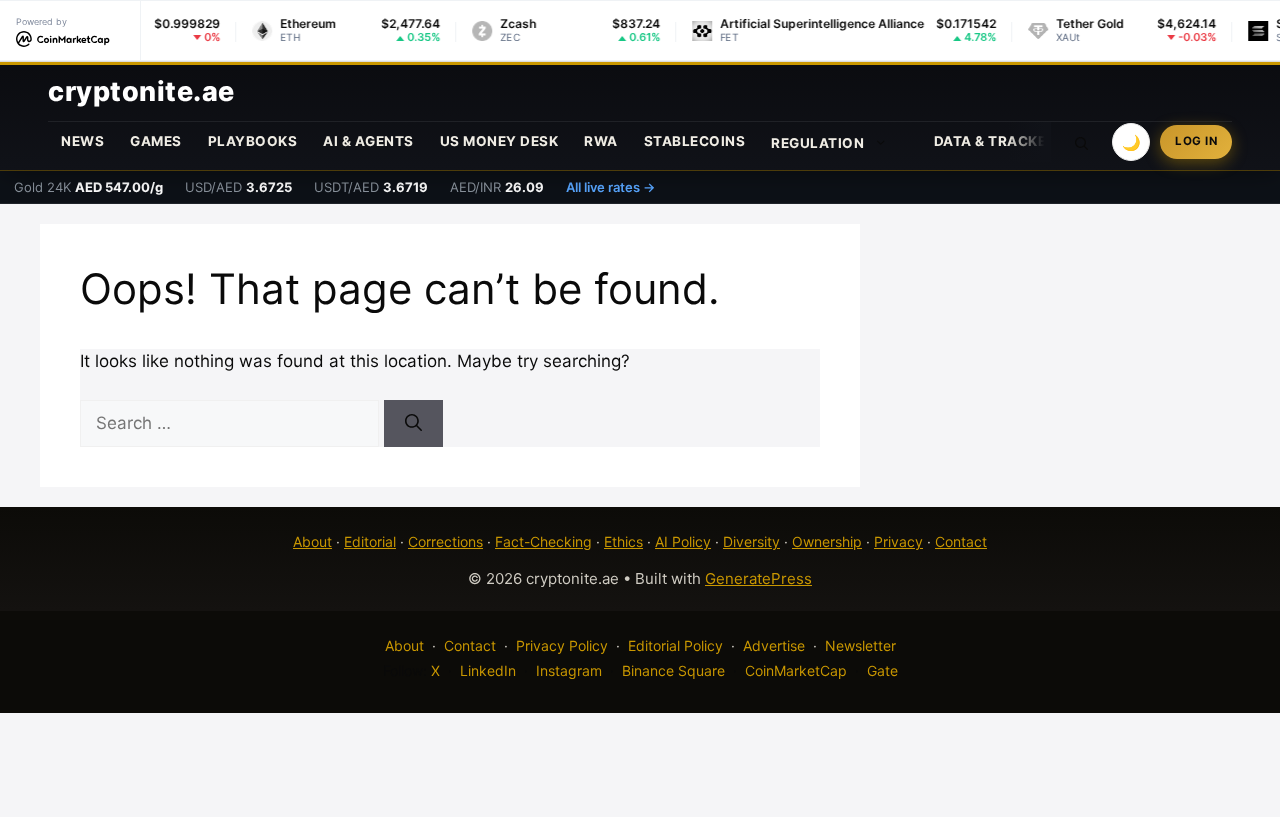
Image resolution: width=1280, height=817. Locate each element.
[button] (1082, 142)
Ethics (623, 541)
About (312, 541)
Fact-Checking (543, 541)
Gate (882, 670)
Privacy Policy (562, 645)
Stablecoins (695, 141)
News (82, 141)
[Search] (413, 424)
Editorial (370, 541)
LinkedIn (488, 670)
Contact (961, 541)
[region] (260, 672)
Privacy (898, 541)
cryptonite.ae (141, 91)
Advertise (774, 645)
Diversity (751, 541)
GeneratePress (758, 578)
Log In (1196, 141)
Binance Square (673, 670)
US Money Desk (499, 141)
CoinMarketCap (796, 670)
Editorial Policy (675, 645)
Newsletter (860, 645)
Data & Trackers (1000, 141)
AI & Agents (368, 141)
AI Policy (683, 541)
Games (156, 141)
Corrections (445, 541)
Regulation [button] (817, 143)
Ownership (827, 541)
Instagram (569, 670)
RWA (601, 141)
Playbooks (253, 141)
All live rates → (610, 187)
